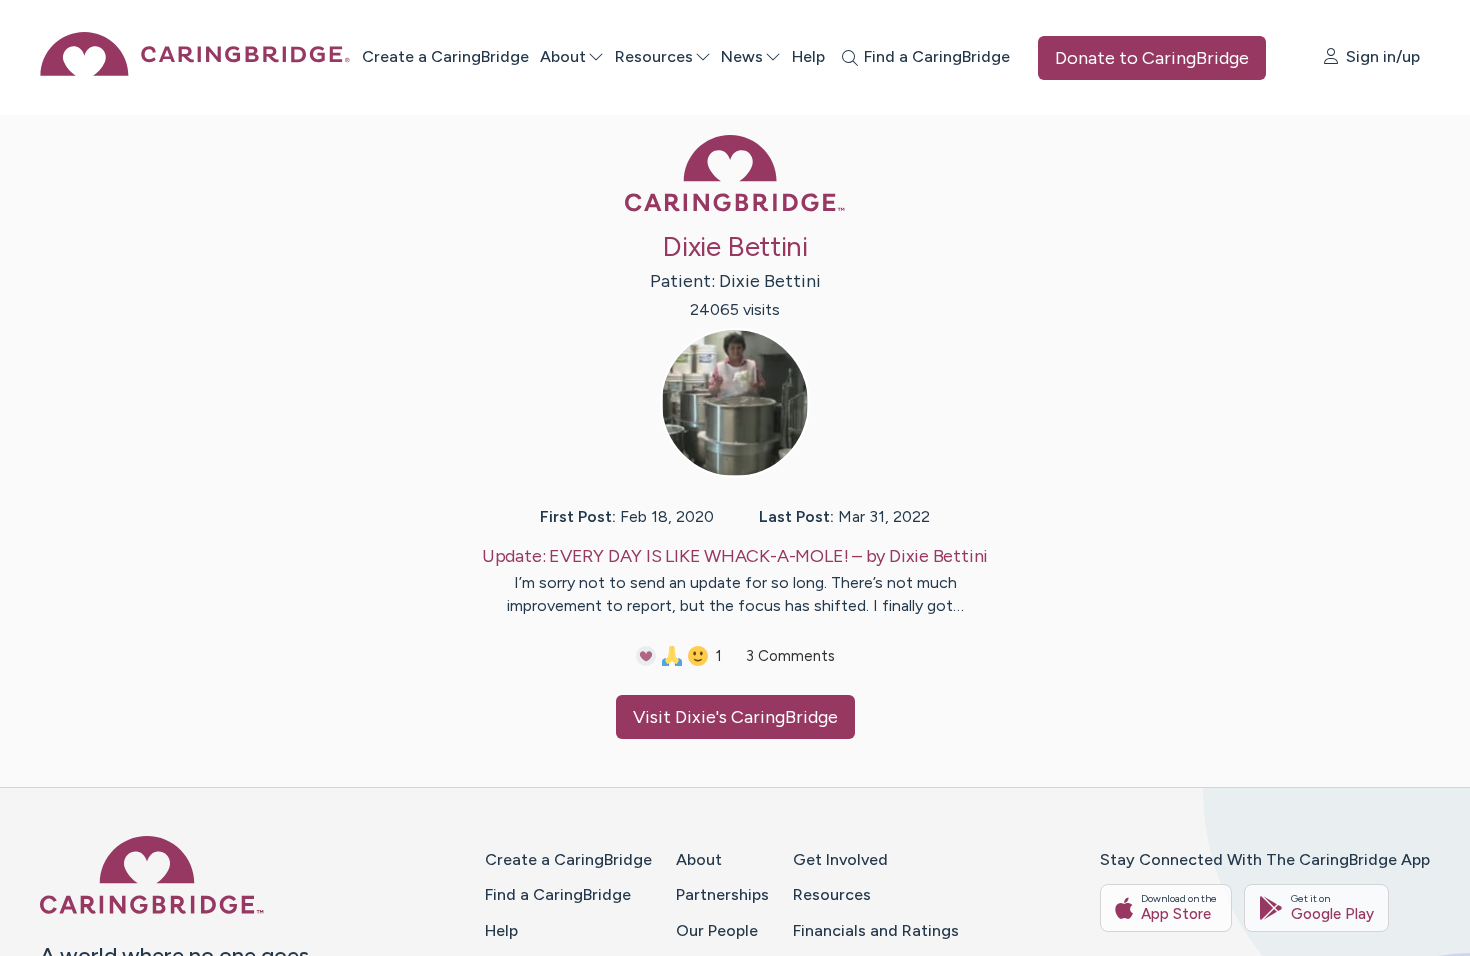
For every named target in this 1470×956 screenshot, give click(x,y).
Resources (654, 56)
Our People (717, 930)
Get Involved (840, 859)
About (563, 56)
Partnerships (722, 894)
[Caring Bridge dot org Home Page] (195, 70)
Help (808, 56)
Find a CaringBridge (558, 894)
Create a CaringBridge (445, 56)
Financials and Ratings (876, 930)
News (742, 56)
